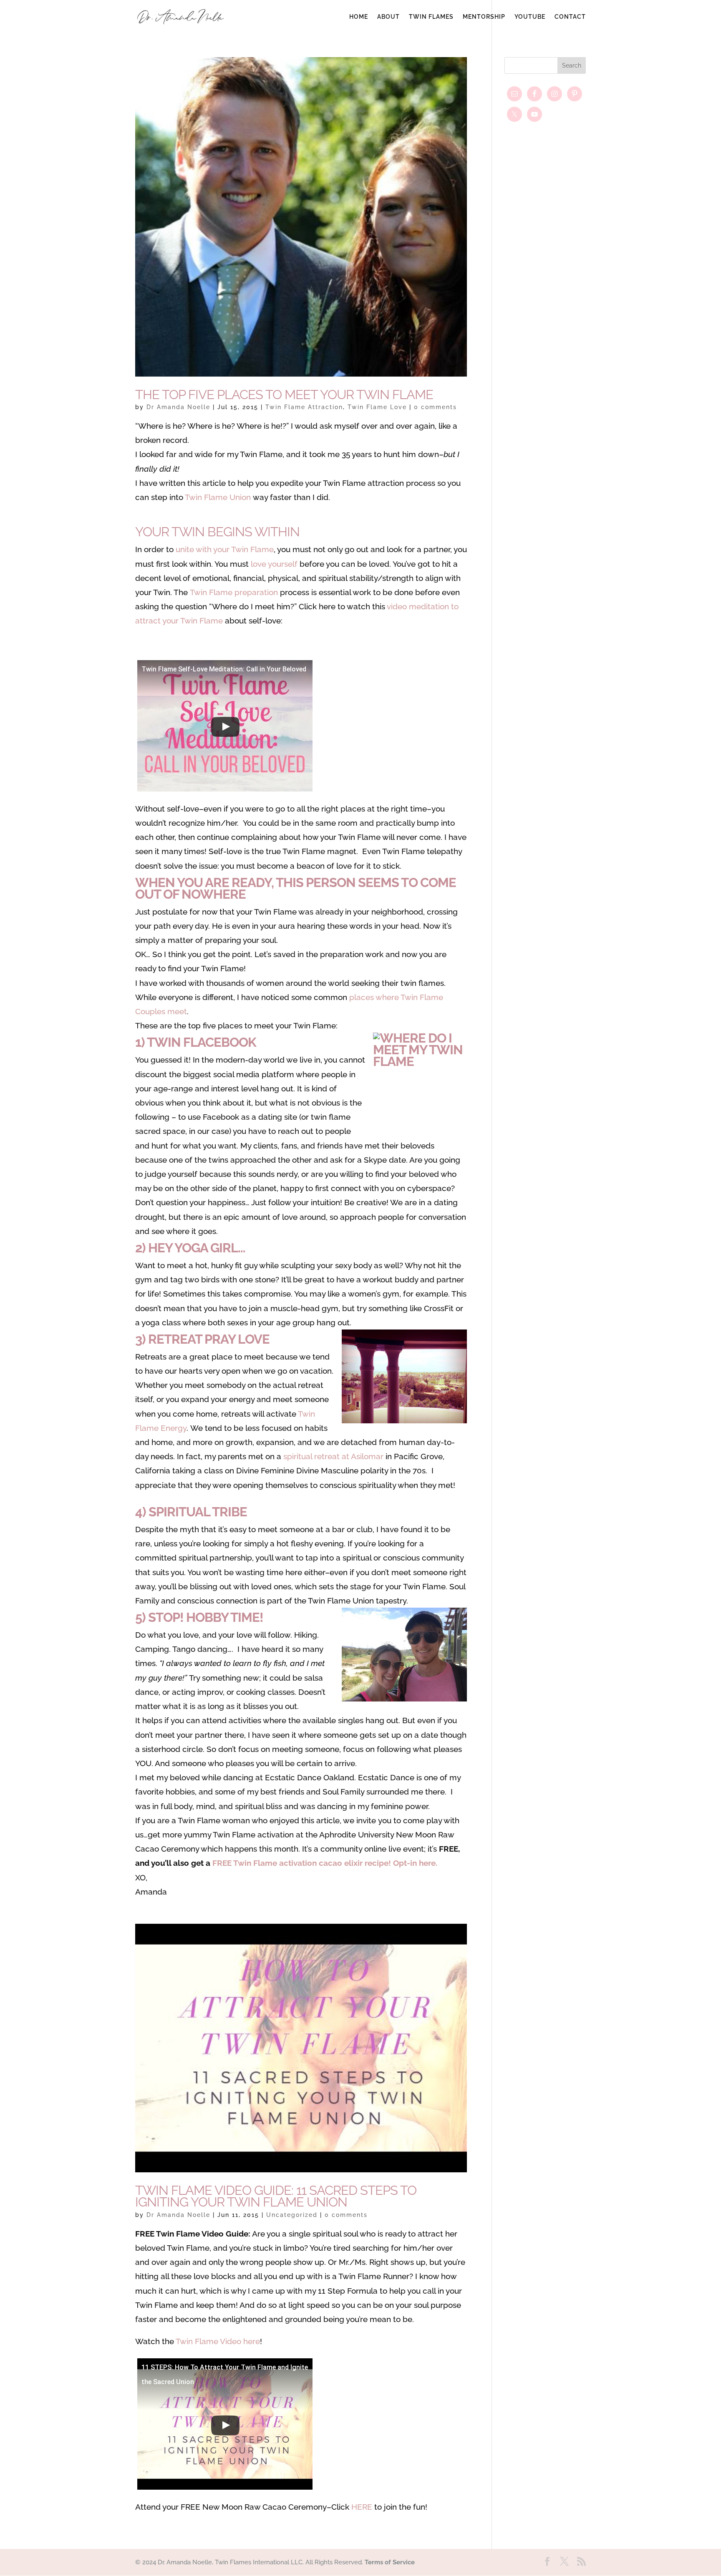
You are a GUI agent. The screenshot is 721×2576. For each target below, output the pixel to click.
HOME (359, 17)
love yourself (274, 564)
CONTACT (570, 17)
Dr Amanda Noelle (178, 407)
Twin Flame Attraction (304, 407)
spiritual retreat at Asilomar (333, 1456)
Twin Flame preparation (234, 592)
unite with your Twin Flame (225, 549)
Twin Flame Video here (218, 2341)
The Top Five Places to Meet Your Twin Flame (284, 395)
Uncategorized (292, 2215)
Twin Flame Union (218, 497)
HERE (362, 2507)
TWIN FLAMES (431, 17)
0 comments (435, 407)
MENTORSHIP (484, 17)
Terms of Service (390, 2562)
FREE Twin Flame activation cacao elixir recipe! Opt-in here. (325, 1863)
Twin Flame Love (377, 407)
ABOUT (388, 17)
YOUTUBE (530, 17)
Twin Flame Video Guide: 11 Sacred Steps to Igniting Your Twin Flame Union (276, 2196)
